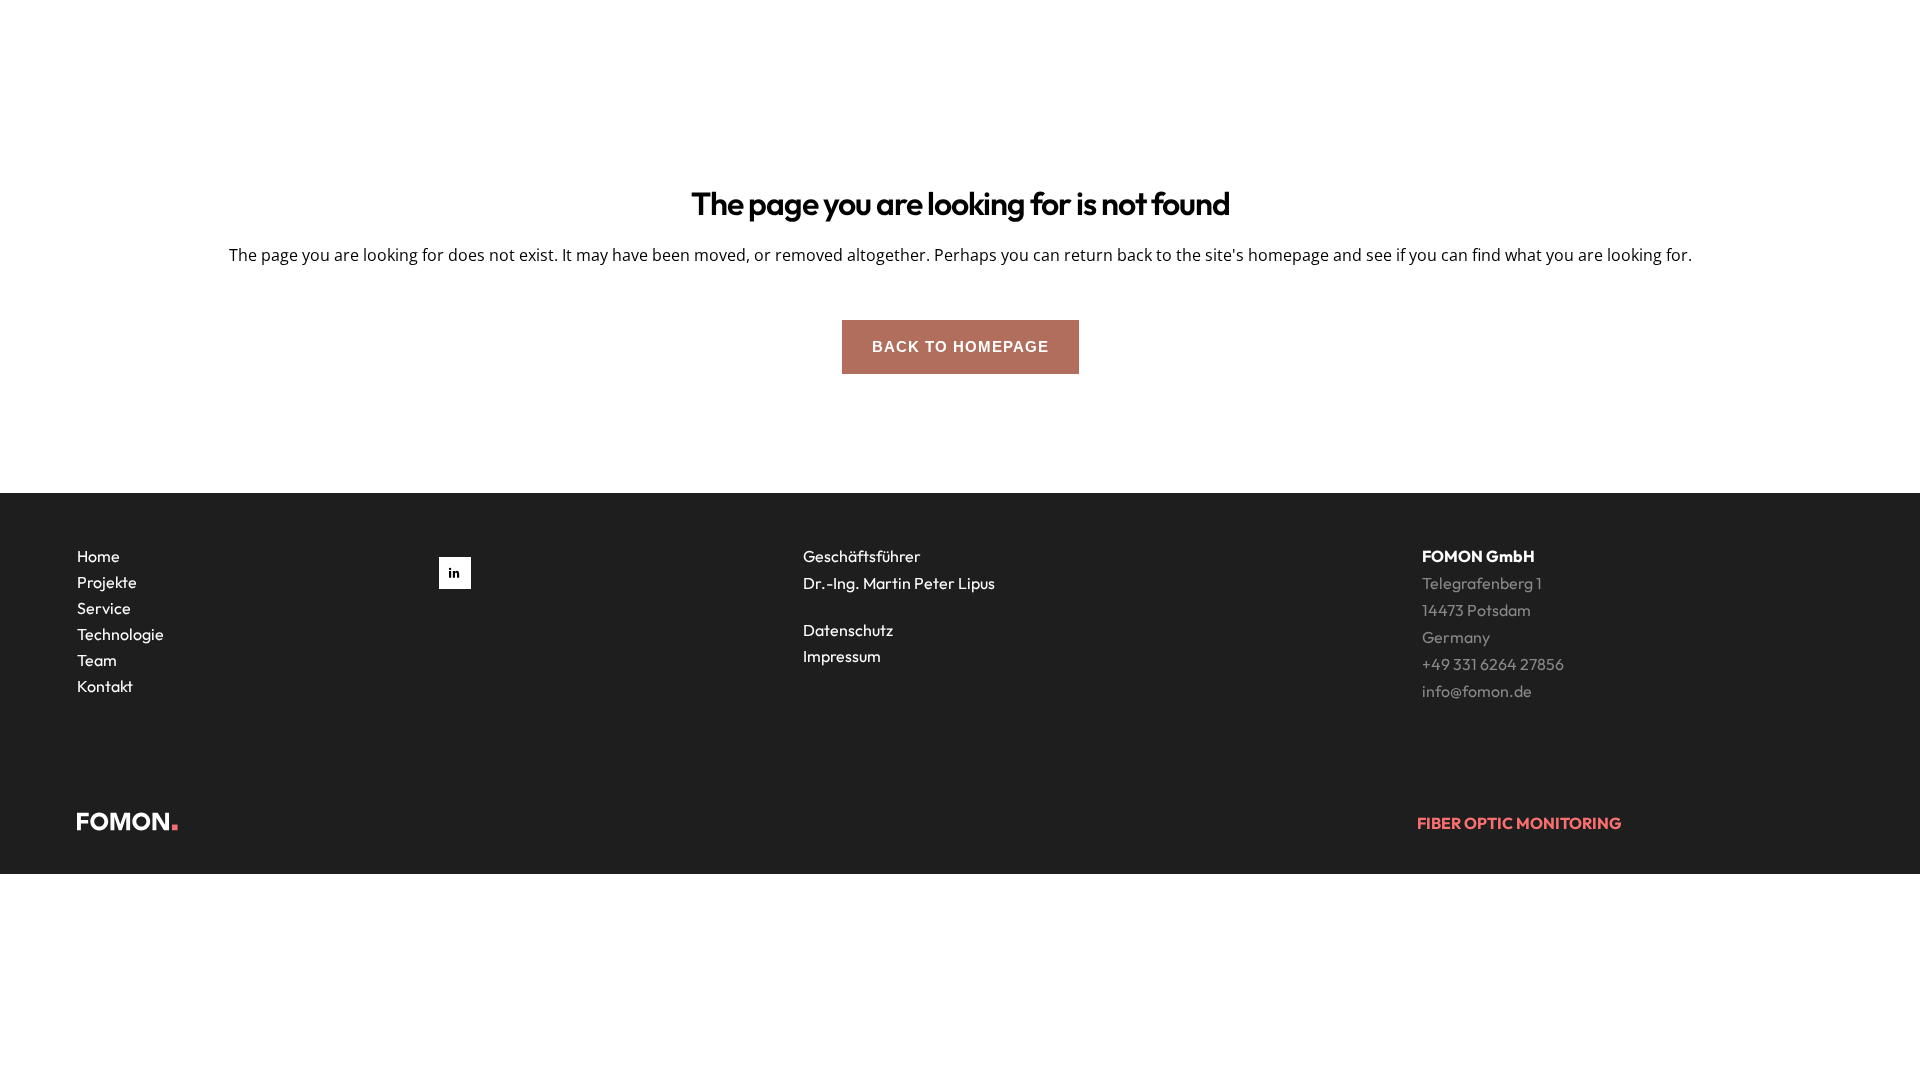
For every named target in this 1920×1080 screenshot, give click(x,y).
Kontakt (105, 686)
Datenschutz (848, 630)
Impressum (842, 656)
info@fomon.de (1477, 691)
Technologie (120, 634)
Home (98, 556)
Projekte (107, 582)
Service (104, 608)
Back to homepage (960, 346)
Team (97, 660)
